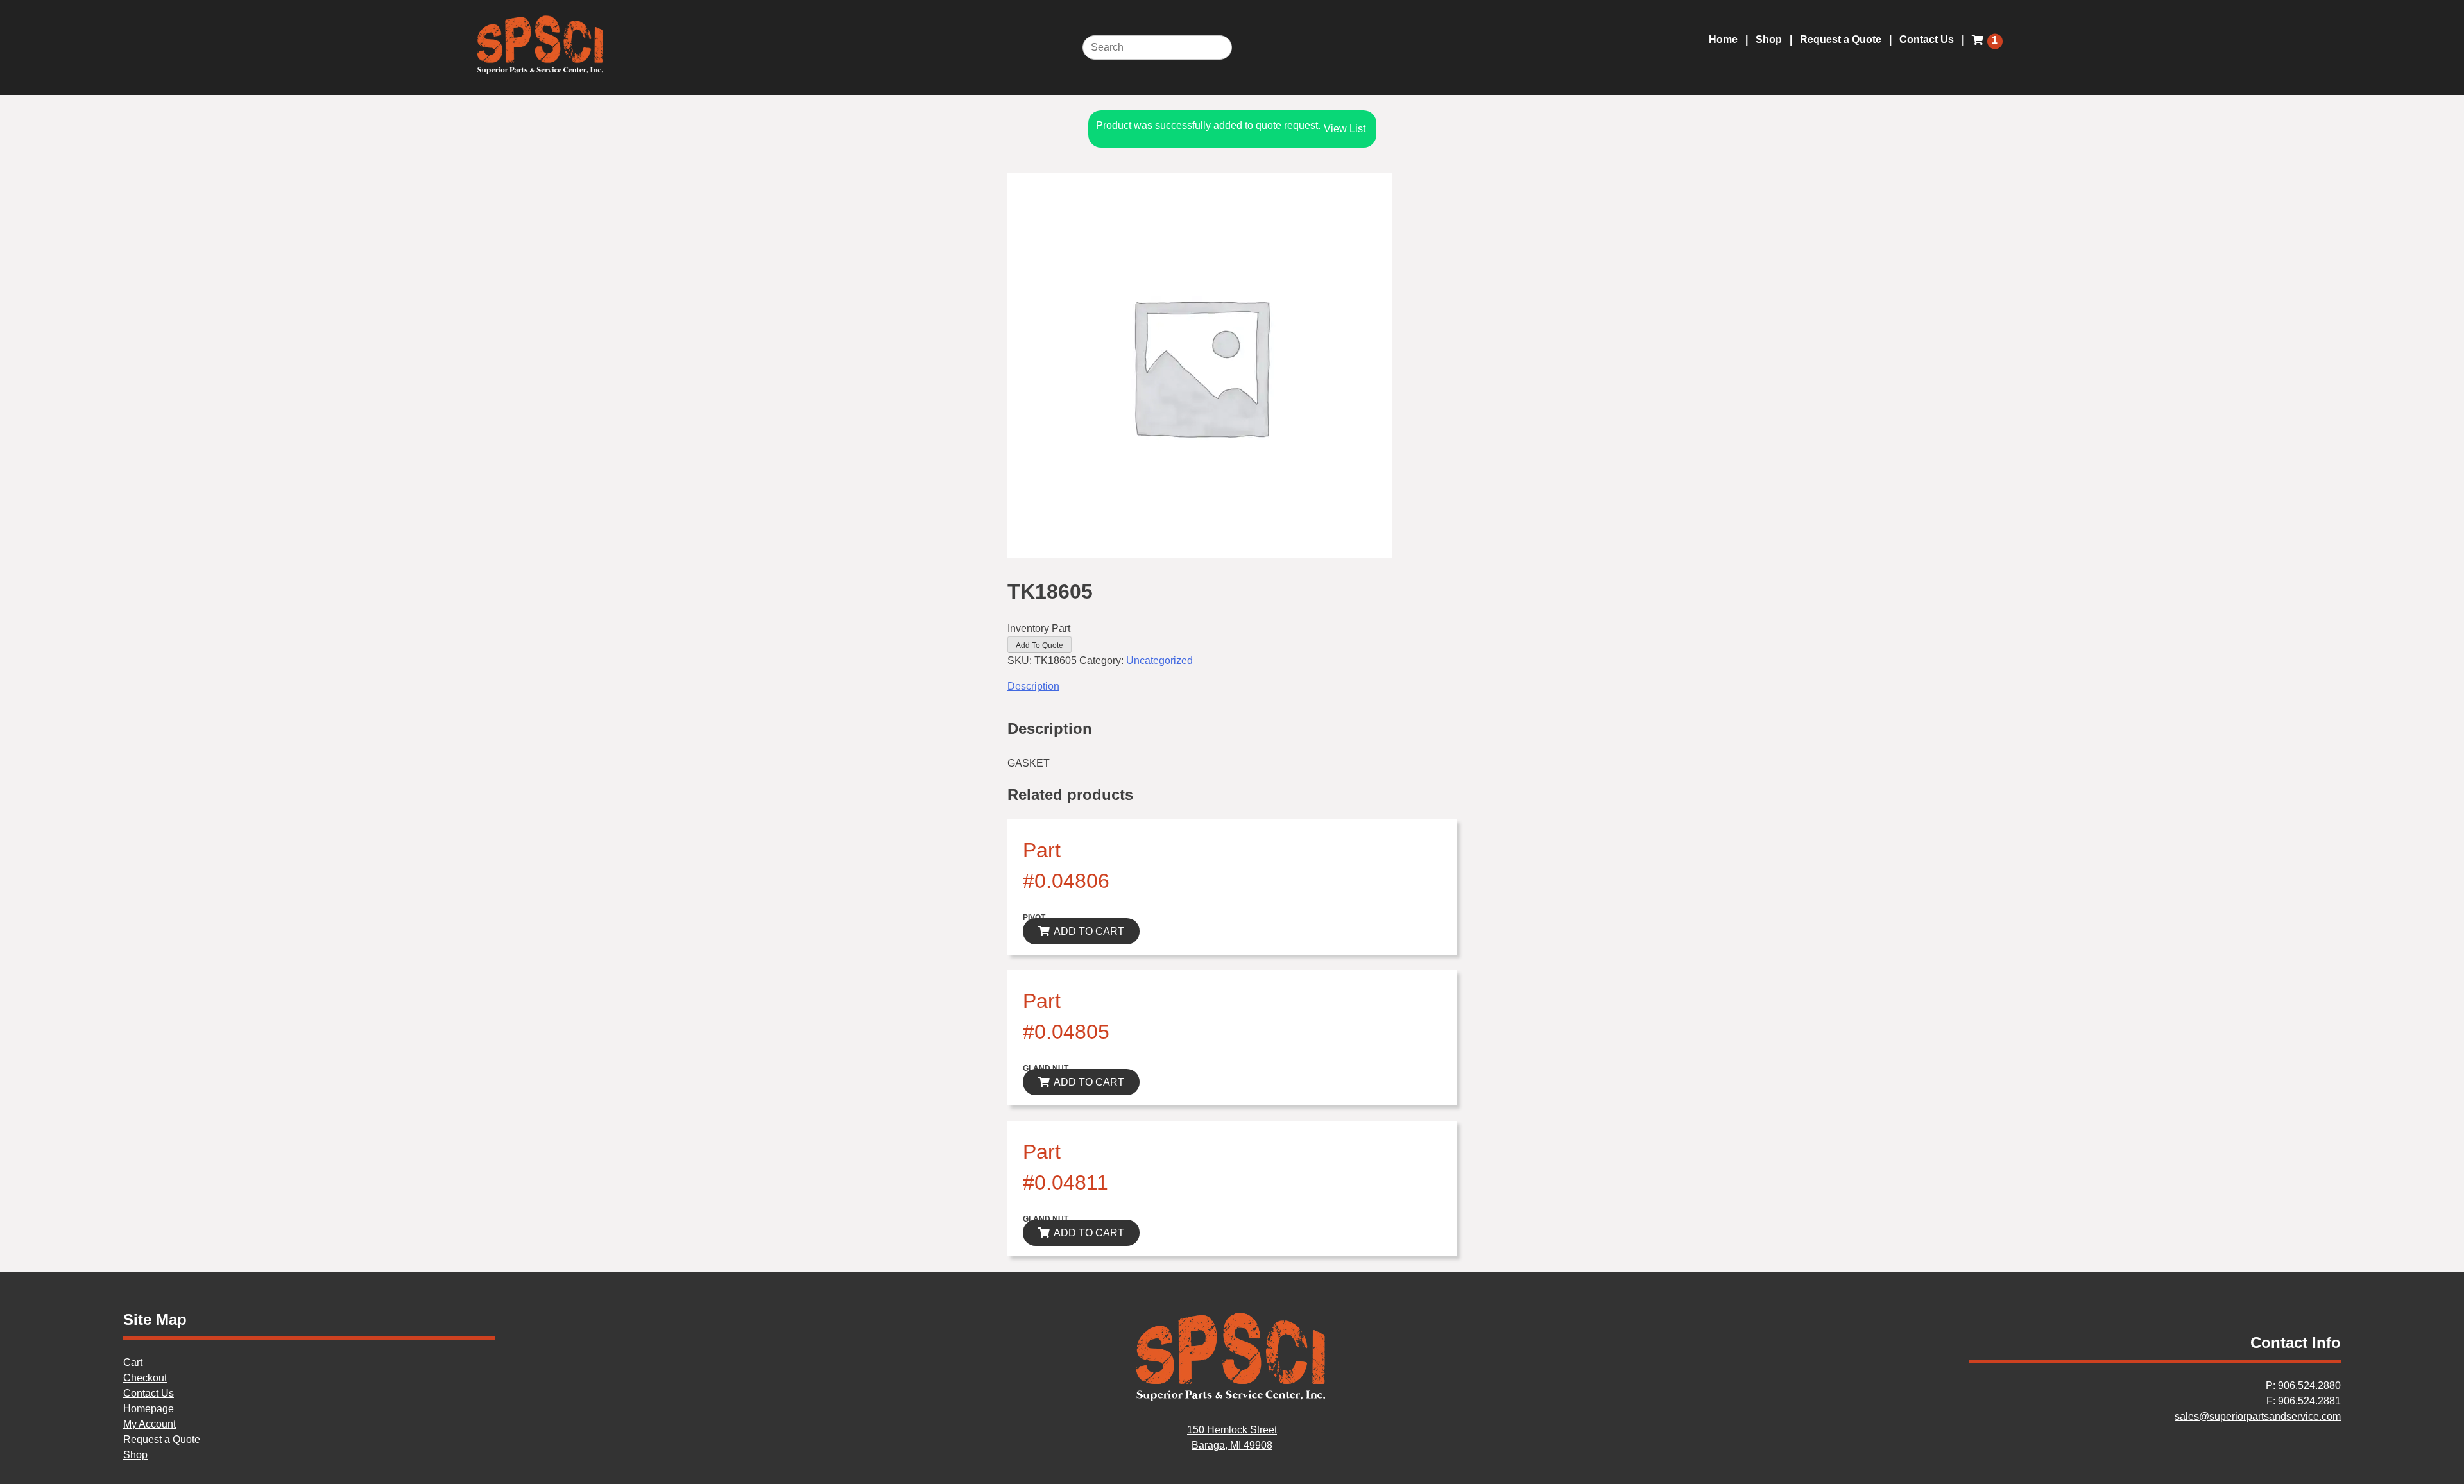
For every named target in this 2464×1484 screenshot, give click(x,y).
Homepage (149, 1409)
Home (1723, 39)
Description (1033, 686)
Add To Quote (1039, 645)
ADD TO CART (1089, 931)
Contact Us (1927, 39)
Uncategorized (1159, 661)
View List (1345, 129)
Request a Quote (1841, 39)
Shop (1769, 39)
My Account (150, 1424)
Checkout (145, 1378)
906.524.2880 (2309, 1386)
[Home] (1232, 1399)
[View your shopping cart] (1980, 47)
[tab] (1232, 687)
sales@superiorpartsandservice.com (2258, 1416)
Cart (133, 1362)
